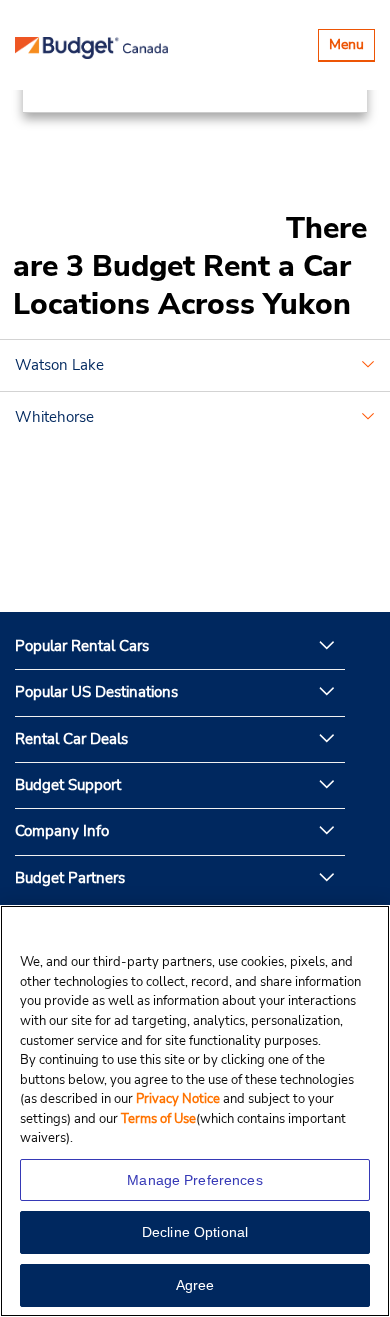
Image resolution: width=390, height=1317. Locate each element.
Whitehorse (54, 417)
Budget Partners (70, 878)
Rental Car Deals (71, 739)
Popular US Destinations (96, 692)
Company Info (62, 831)
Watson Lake (59, 365)
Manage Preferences (195, 1180)
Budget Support (68, 785)
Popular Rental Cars (82, 646)
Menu (351, 47)
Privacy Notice (179, 1099)
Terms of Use (158, 1119)
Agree (195, 1285)
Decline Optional (195, 1232)
